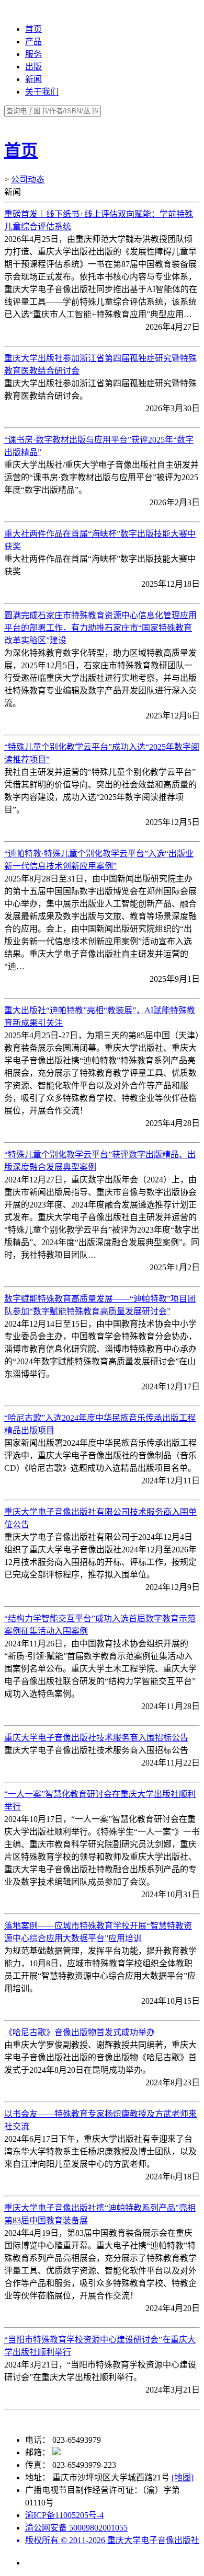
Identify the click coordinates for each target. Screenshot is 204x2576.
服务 (33, 54)
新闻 (33, 79)
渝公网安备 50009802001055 (76, 2528)
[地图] (183, 2478)
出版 (33, 67)
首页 (33, 29)
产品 (33, 42)
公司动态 (28, 179)
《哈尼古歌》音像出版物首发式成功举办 (80, 2032)
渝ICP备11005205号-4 (64, 2515)
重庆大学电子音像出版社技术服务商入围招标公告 (96, 1738)
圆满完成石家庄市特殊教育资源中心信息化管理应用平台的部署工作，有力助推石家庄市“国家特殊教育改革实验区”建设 (100, 628)
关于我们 (42, 92)
